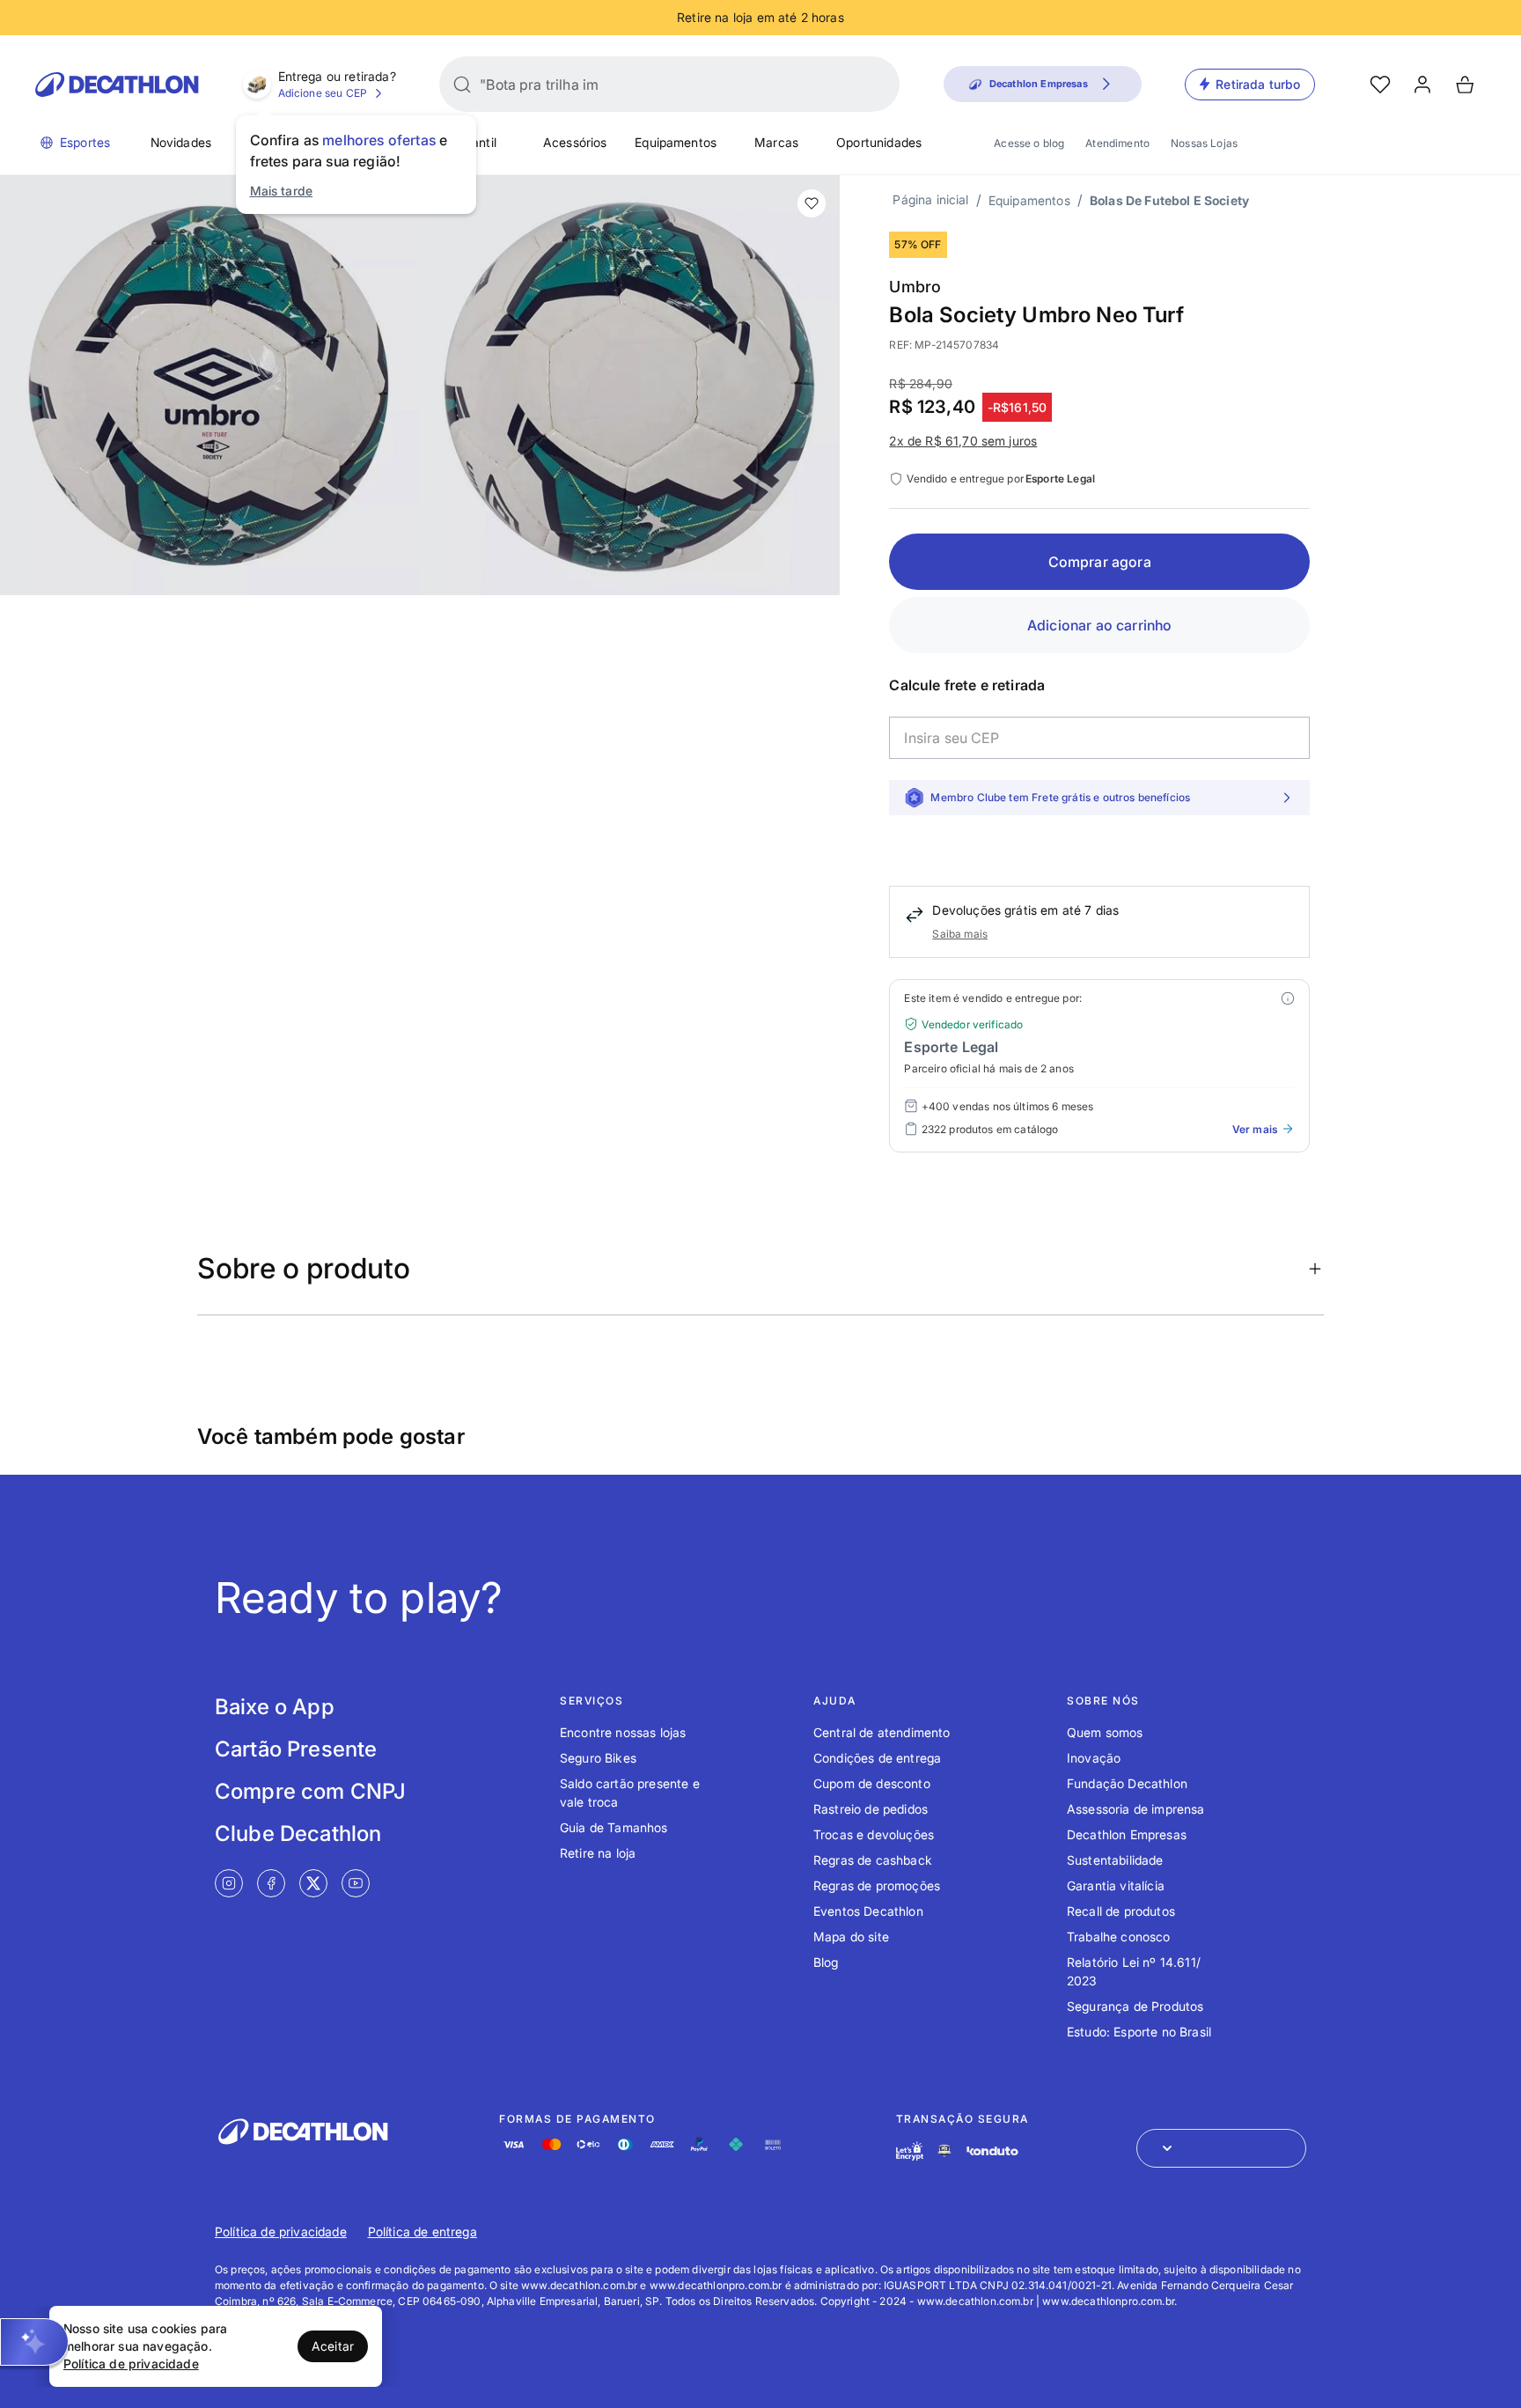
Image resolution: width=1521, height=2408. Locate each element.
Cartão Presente (296, 1749)
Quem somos (1105, 1732)
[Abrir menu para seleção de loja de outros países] (1221, 2148)
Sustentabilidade (1115, 1860)
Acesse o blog (1029, 143)
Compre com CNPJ (310, 1791)
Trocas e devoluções (874, 1834)
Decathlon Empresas (1127, 1834)
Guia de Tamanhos (614, 1827)
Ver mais (1255, 1129)
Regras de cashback (873, 1860)
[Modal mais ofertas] (1288, 998)
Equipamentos (676, 142)
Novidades (181, 142)
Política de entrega (422, 2231)
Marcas (776, 142)
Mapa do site (851, 1937)
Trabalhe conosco (1119, 1937)
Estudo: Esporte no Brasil (1139, 2032)
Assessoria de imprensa (1136, 1809)
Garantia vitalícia (1116, 1885)
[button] (34, 2342)
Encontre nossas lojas (623, 1732)
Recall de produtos (1121, 1911)
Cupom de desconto (872, 1783)
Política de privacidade (281, 2231)
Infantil (477, 142)
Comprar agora (1100, 562)
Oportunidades (879, 142)
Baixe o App (275, 1707)
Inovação (1094, 1758)
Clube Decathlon (298, 1834)
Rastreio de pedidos (871, 1809)
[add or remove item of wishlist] (812, 203)
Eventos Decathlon (868, 1911)
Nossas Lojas (1204, 143)
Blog (826, 1962)
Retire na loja (598, 1853)
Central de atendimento (882, 1732)
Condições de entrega (877, 1758)
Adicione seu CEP (323, 93)
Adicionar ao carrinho (1099, 625)
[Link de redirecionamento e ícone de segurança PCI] (944, 2150)
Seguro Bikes (598, 1758)
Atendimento (1117, 143)
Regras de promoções (877, 1885)
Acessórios (575, 142)
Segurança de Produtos (1135, 2006)
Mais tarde (282, 191)
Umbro (915, 287)
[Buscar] (462, 85)
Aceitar (333, 2346)
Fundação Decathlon (1127, 1783)
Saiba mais (960, 934)
